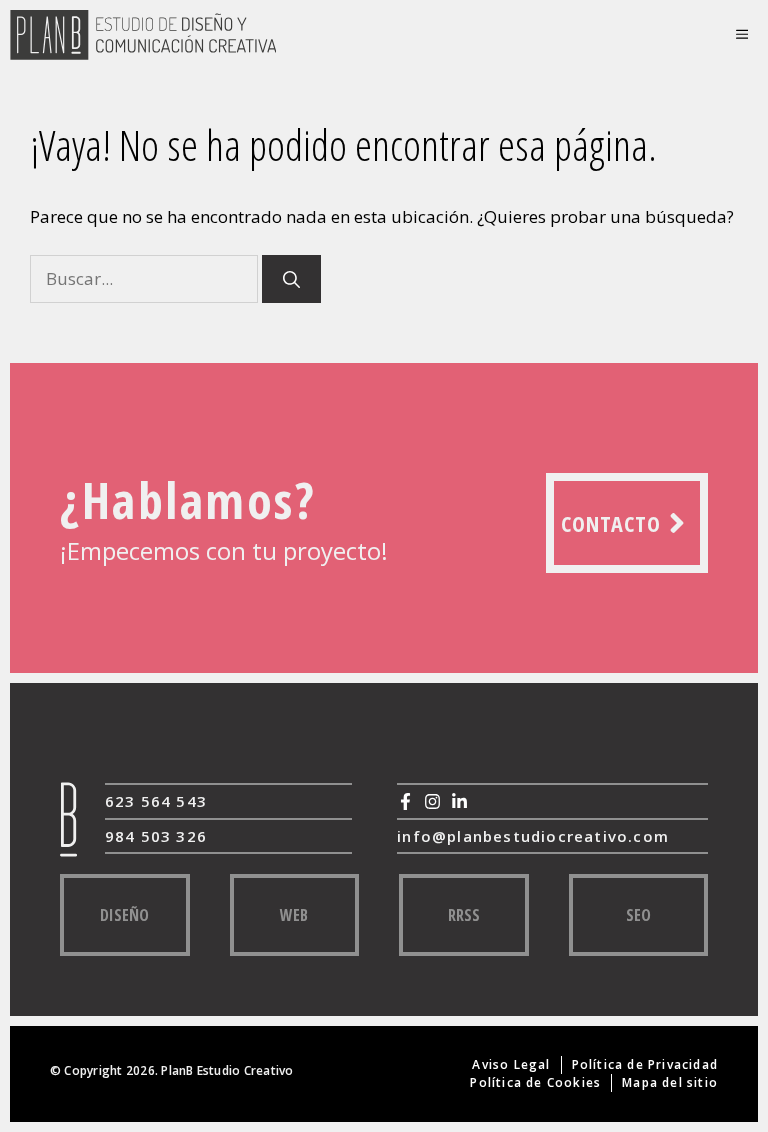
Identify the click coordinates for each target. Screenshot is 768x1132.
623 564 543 (156, 801)
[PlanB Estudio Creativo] (143, 35)
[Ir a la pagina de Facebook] (405, 801)
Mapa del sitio (670, 1082)
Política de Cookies (535, 1082)
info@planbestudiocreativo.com (533, 836)
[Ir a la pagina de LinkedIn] (459, 801)
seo (638, 915)
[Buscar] (291, 279)
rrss (464, 915)
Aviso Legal (511, 1064)
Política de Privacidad (645, 1064)
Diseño (124, 915)
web (294, 915)
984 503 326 (156, 836)
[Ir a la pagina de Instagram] (432, 801)
